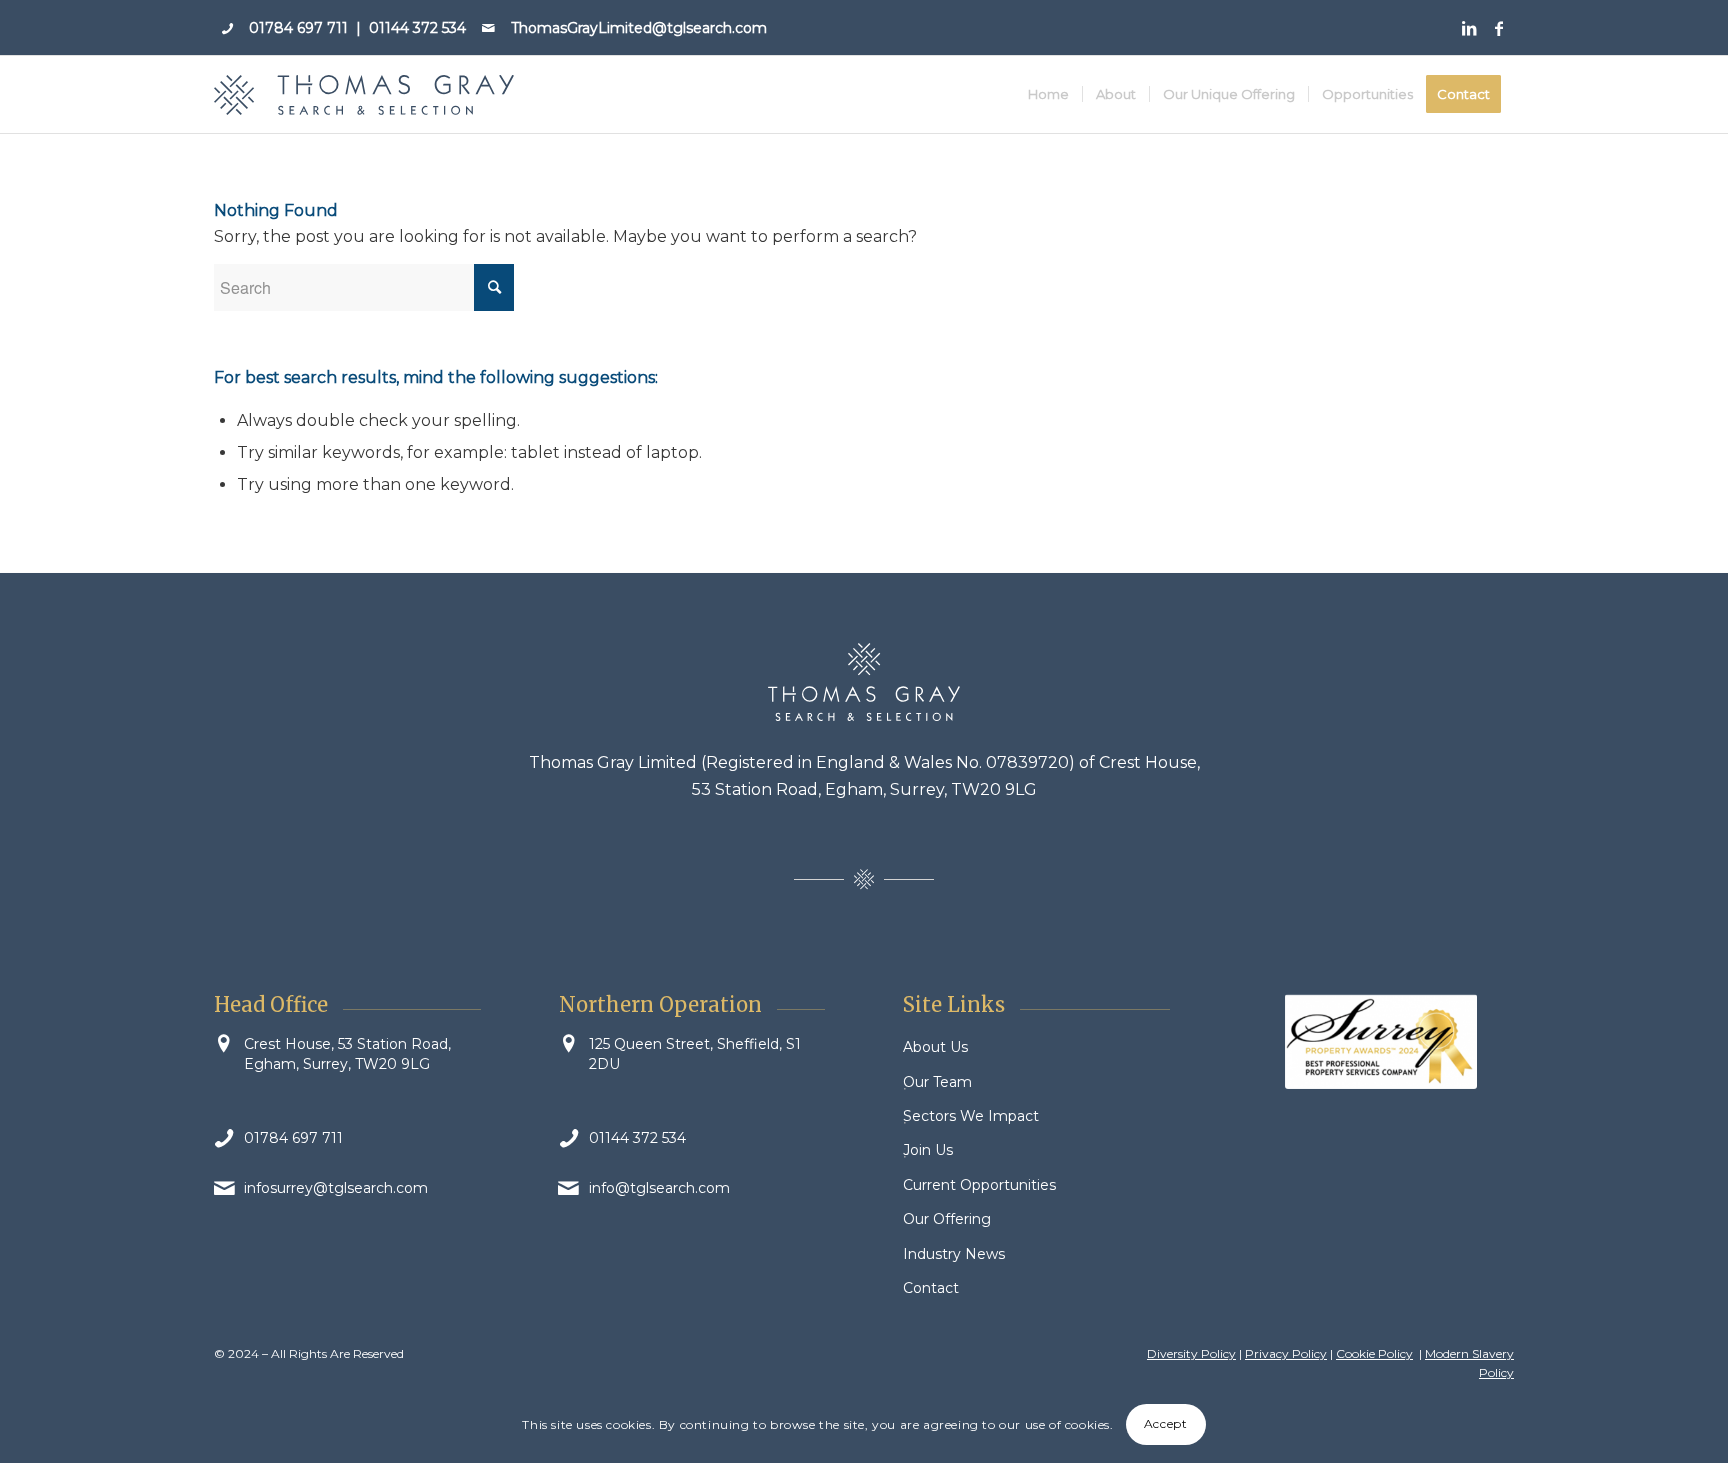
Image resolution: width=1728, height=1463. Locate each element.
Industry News (954, 1254)
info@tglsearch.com (659, 1188)
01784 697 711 (298, 28)
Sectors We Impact (971, 1116)
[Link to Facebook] (1499, 28)
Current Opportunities (979, 1185)
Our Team (937, 1082)
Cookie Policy (1374, 1353)
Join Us (928, 1150)
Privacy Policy (1286, 1353)
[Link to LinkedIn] (1468, 28)
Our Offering (947, 1219)
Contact (931, 1288)
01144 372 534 (417, 28)
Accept (1166, 1424)
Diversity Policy (1191, 1353)
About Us (935, 1047)
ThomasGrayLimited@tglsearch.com (639, 28)
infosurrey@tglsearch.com (336, 1188)
